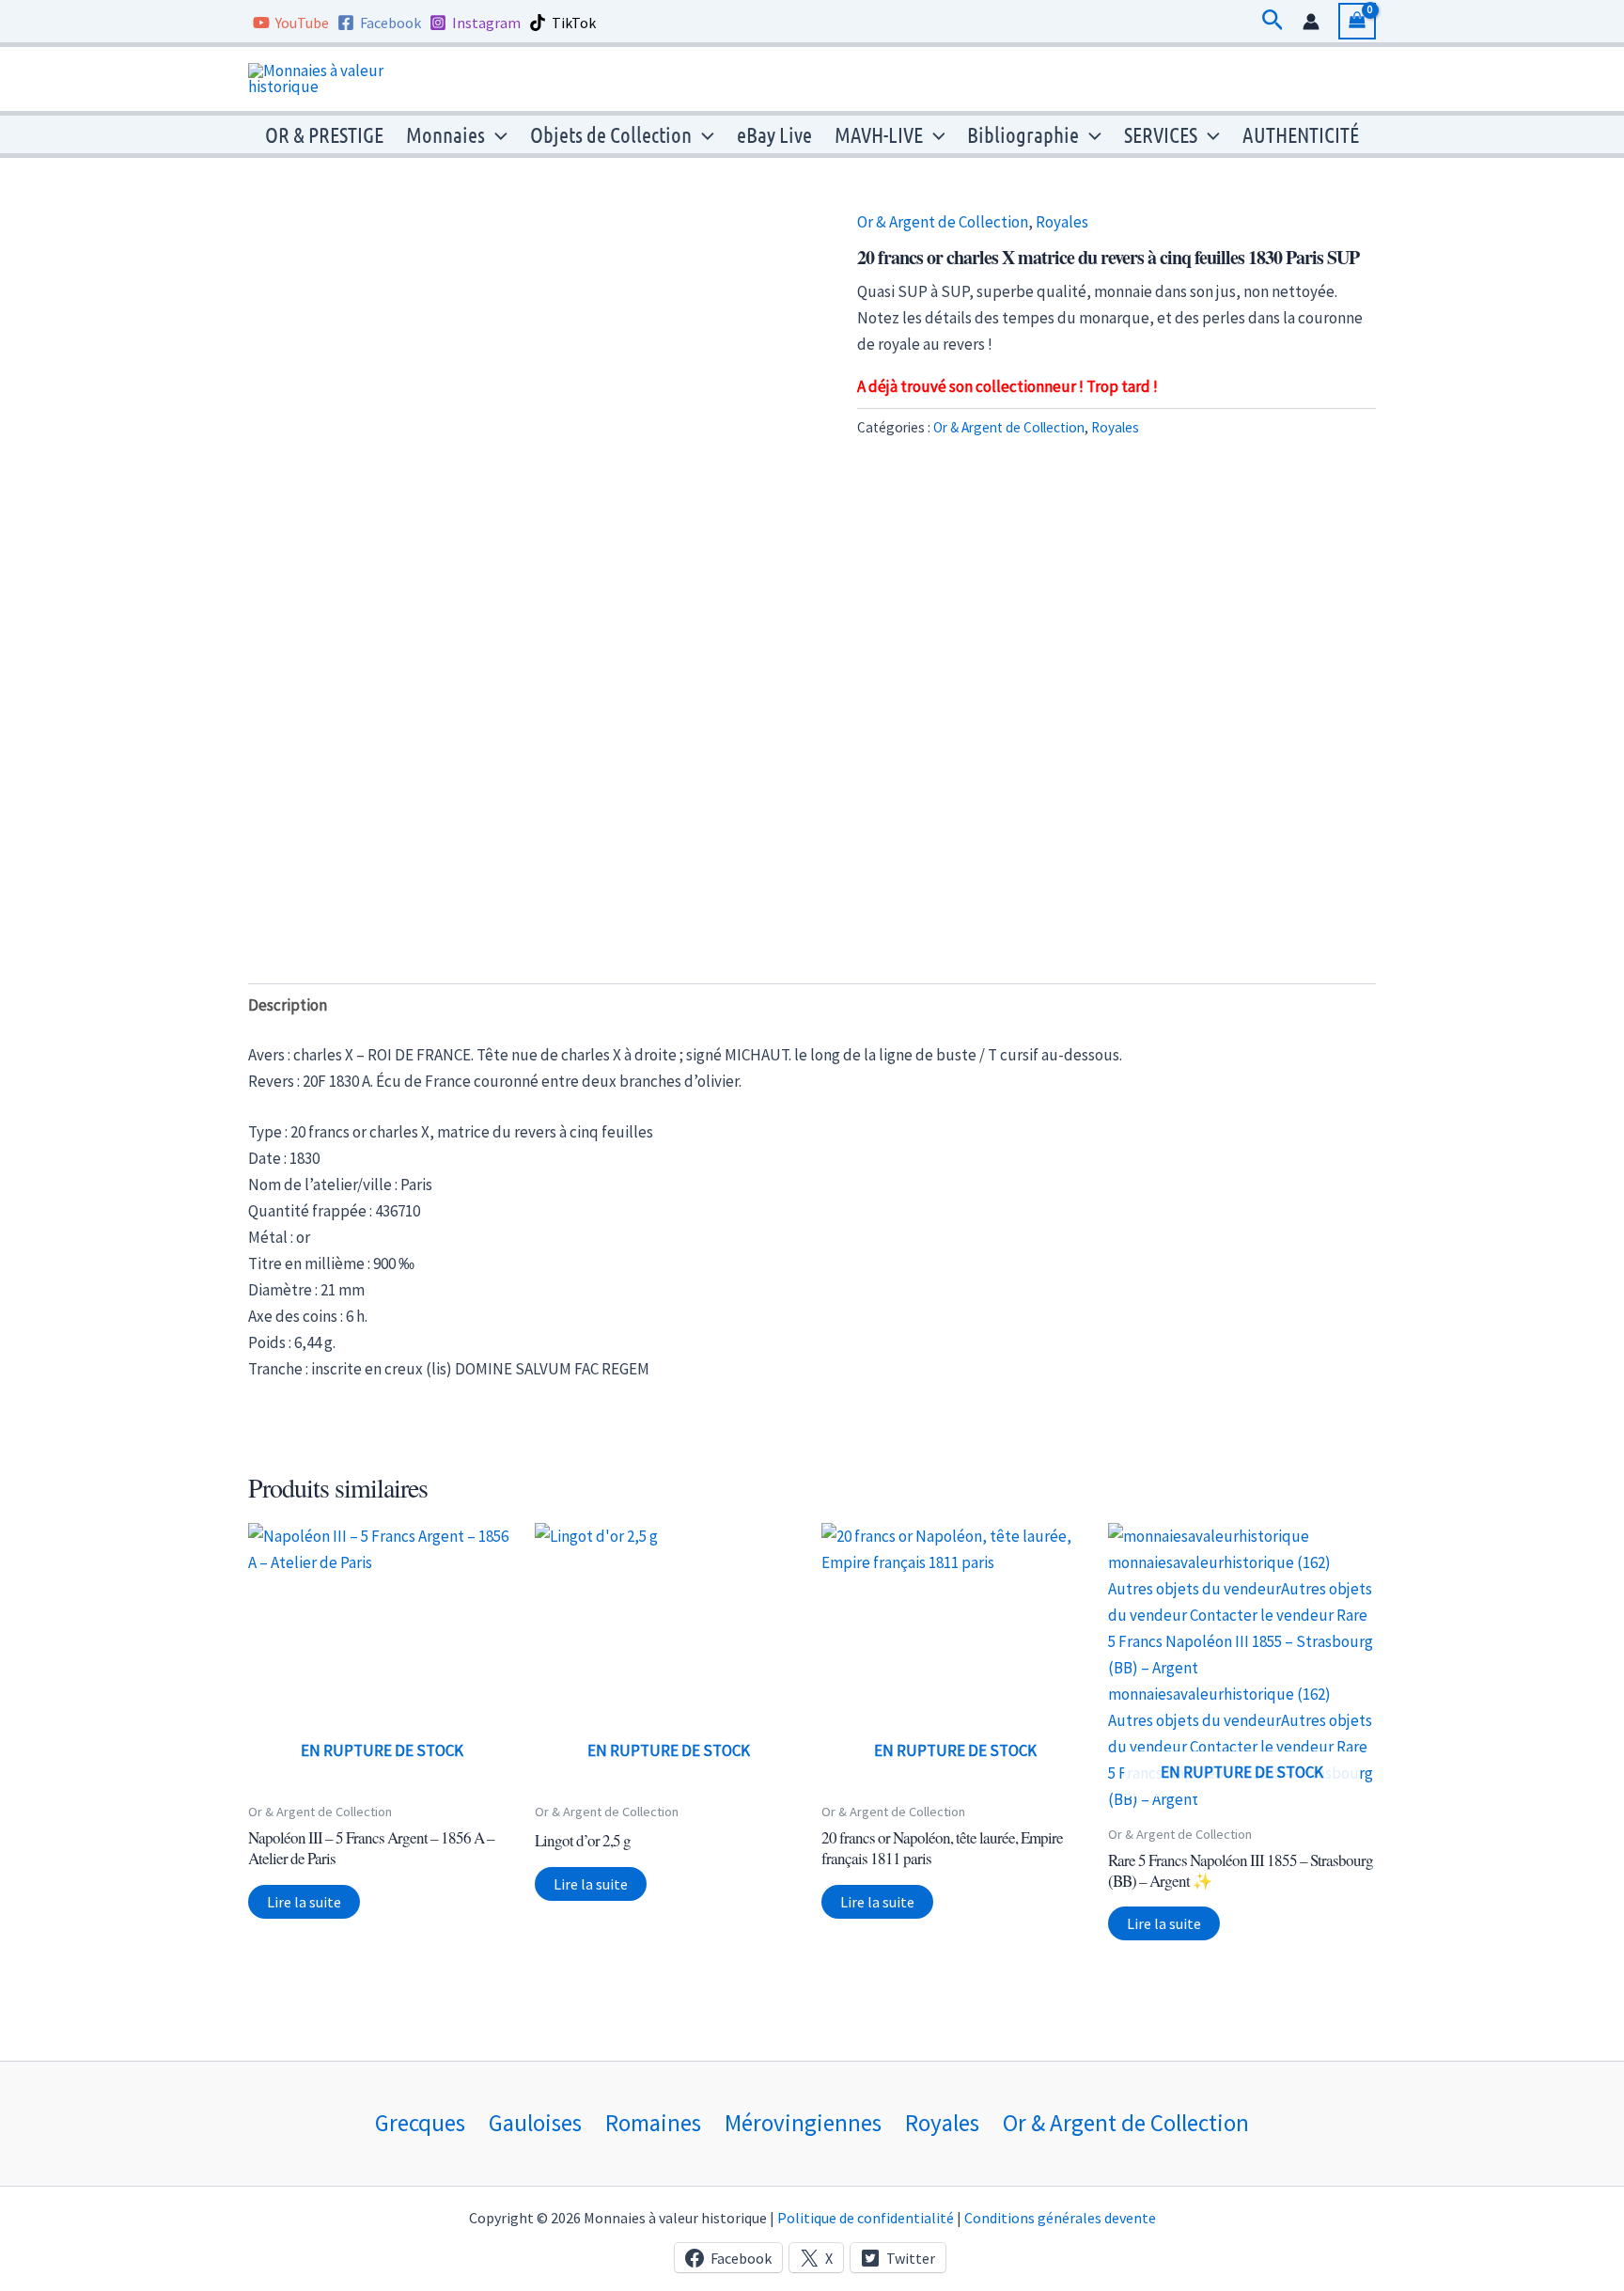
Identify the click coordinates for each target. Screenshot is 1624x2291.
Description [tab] (288, 1005)
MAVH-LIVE (879, 134)
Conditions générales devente (1060, 2218)
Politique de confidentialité (866, 2218)
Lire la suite (304, 1902)
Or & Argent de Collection (943, 222)
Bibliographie (1023, 134)
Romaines (653, 2123)
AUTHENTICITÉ (1301, 134)
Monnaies (445, 134)
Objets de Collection (611, 134)
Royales (1062, 222)
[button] (1273, 21)
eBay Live (774, 134)
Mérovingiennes (803, 2123)
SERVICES (1161, 134)
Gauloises (535, 2123)
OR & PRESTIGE (324, 134)
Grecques (420, 2123)
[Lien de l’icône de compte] (1311, 22)
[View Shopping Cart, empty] (1357, 21)
